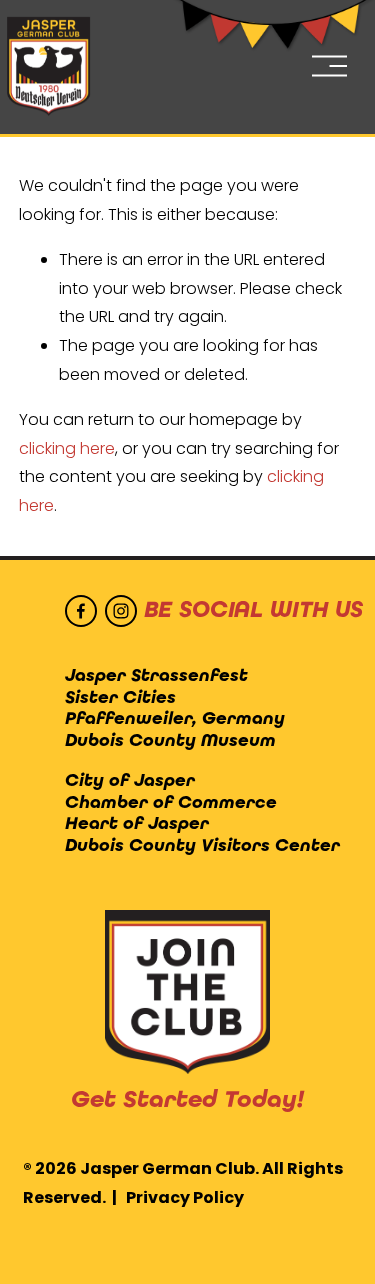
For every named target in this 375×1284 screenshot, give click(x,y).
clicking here (67, 448)
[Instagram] (121, 611)
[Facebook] (81, 611)
